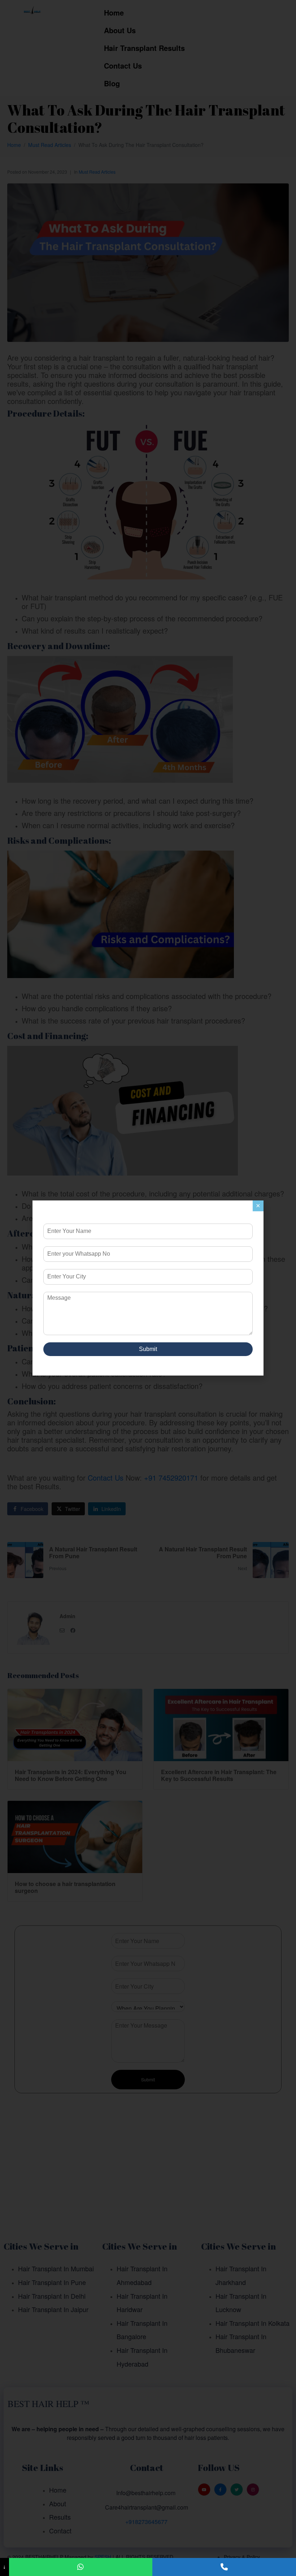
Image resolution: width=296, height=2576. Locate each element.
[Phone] (224, 2567)
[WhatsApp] (81, 2567)
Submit (148, 1349)
